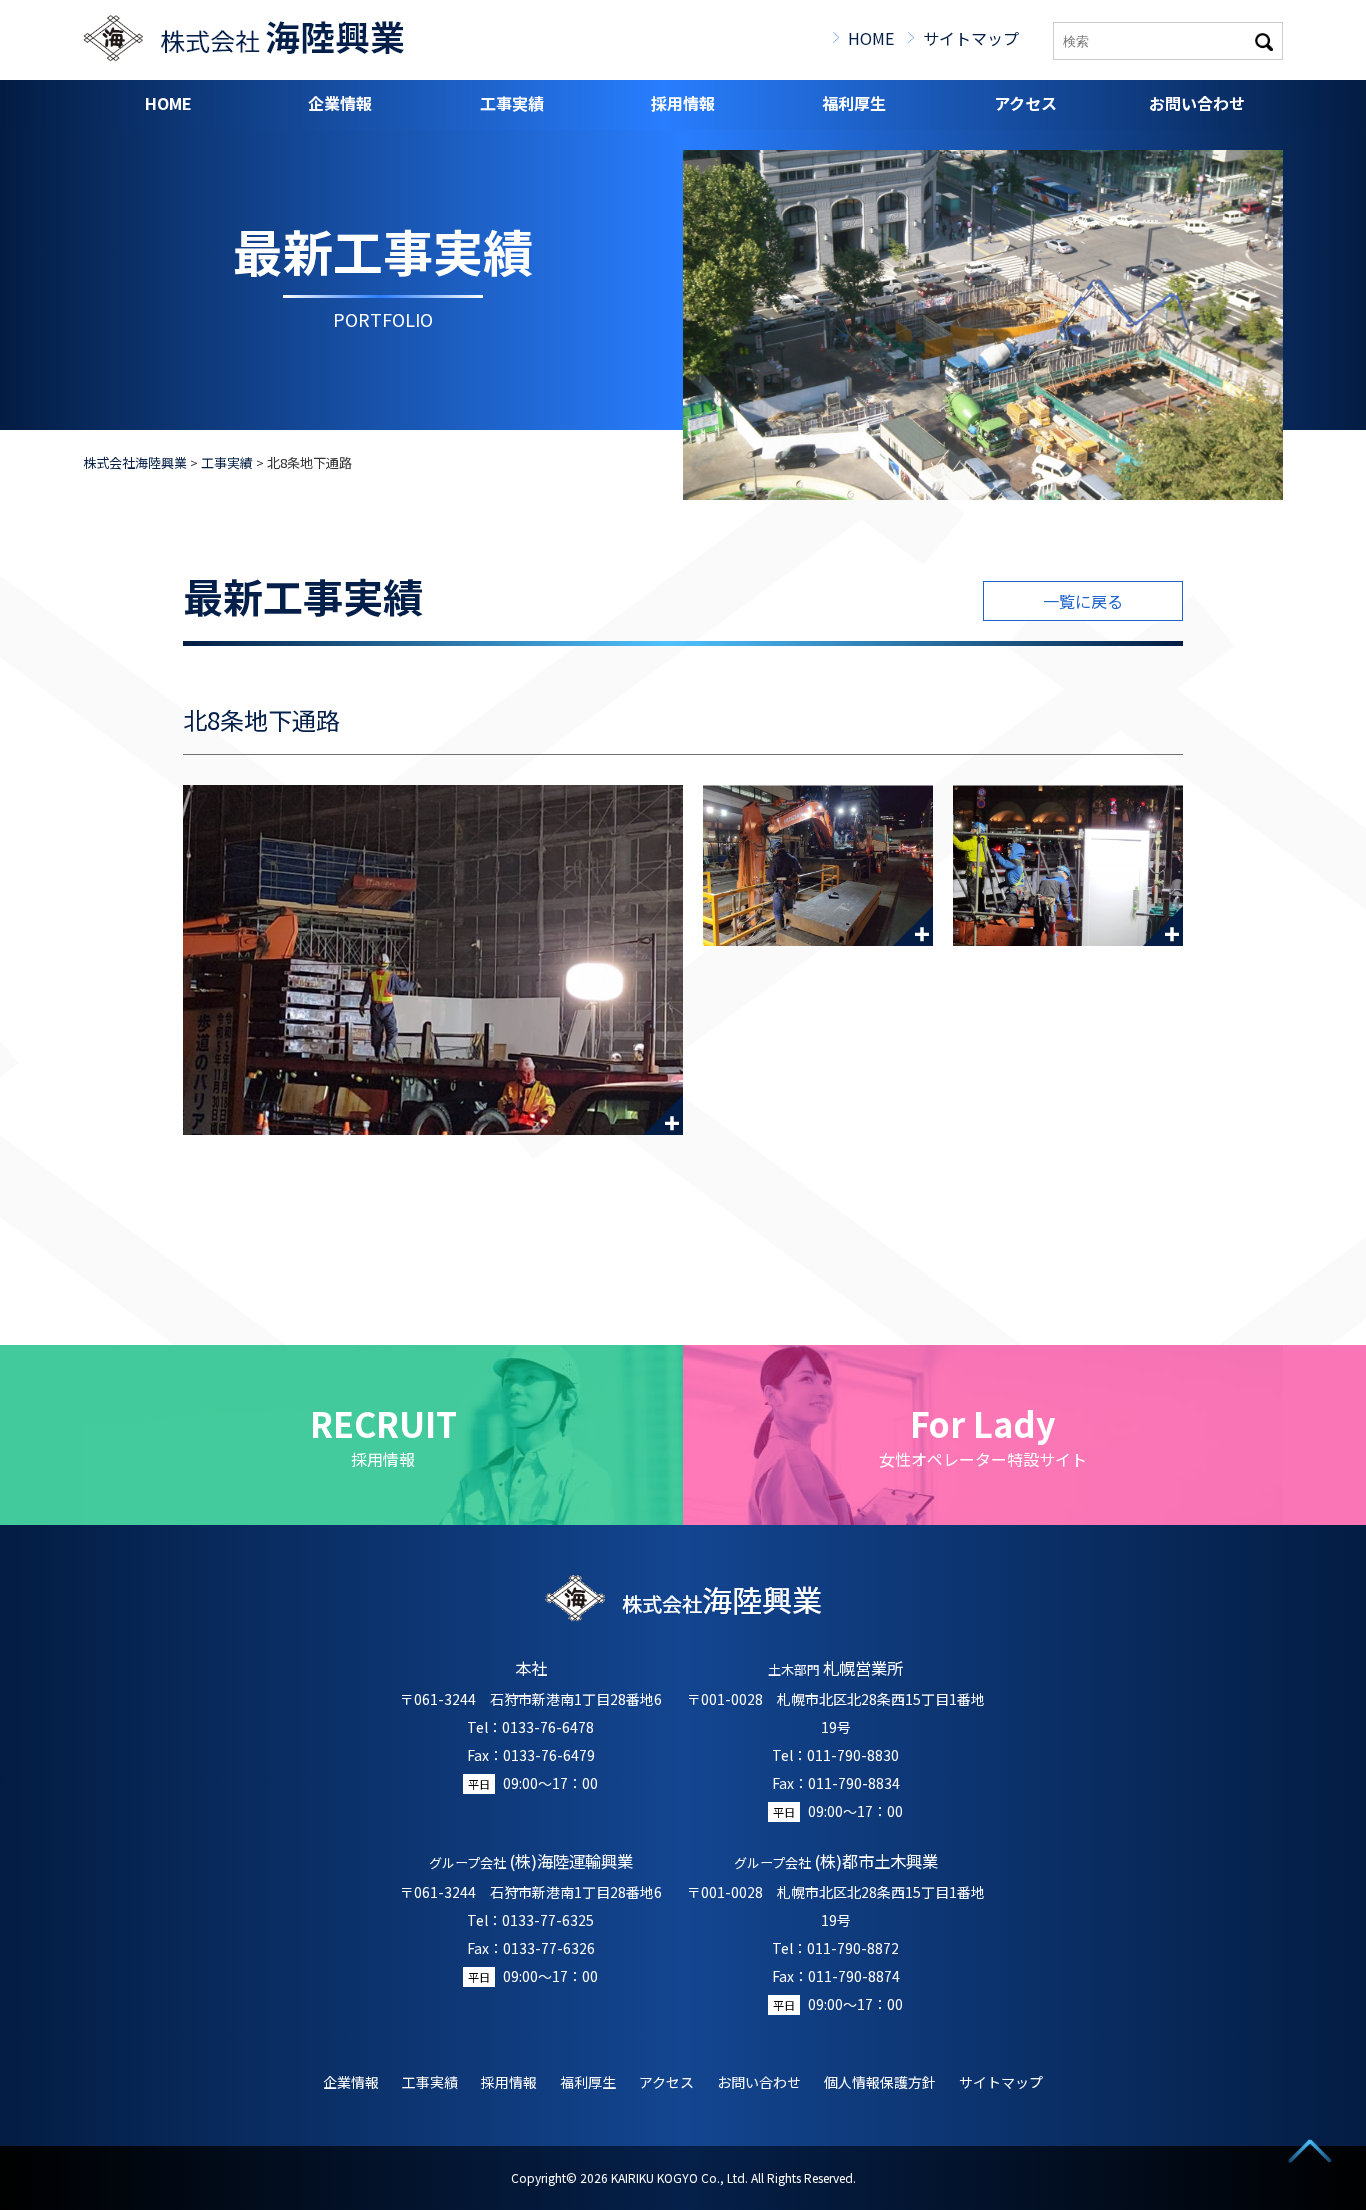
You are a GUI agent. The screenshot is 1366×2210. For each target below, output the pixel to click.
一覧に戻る (1083, 601)
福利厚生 (854, 103)
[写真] (433, 960)
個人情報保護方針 (880, 2082)
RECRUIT (383, 1435)
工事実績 (512, 103)
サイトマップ (971, 38)
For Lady (983, 1435)
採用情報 (683, 103)
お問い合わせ (1197, 103)
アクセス (1025, 103)
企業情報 (340, 103)
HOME (871, 38)
